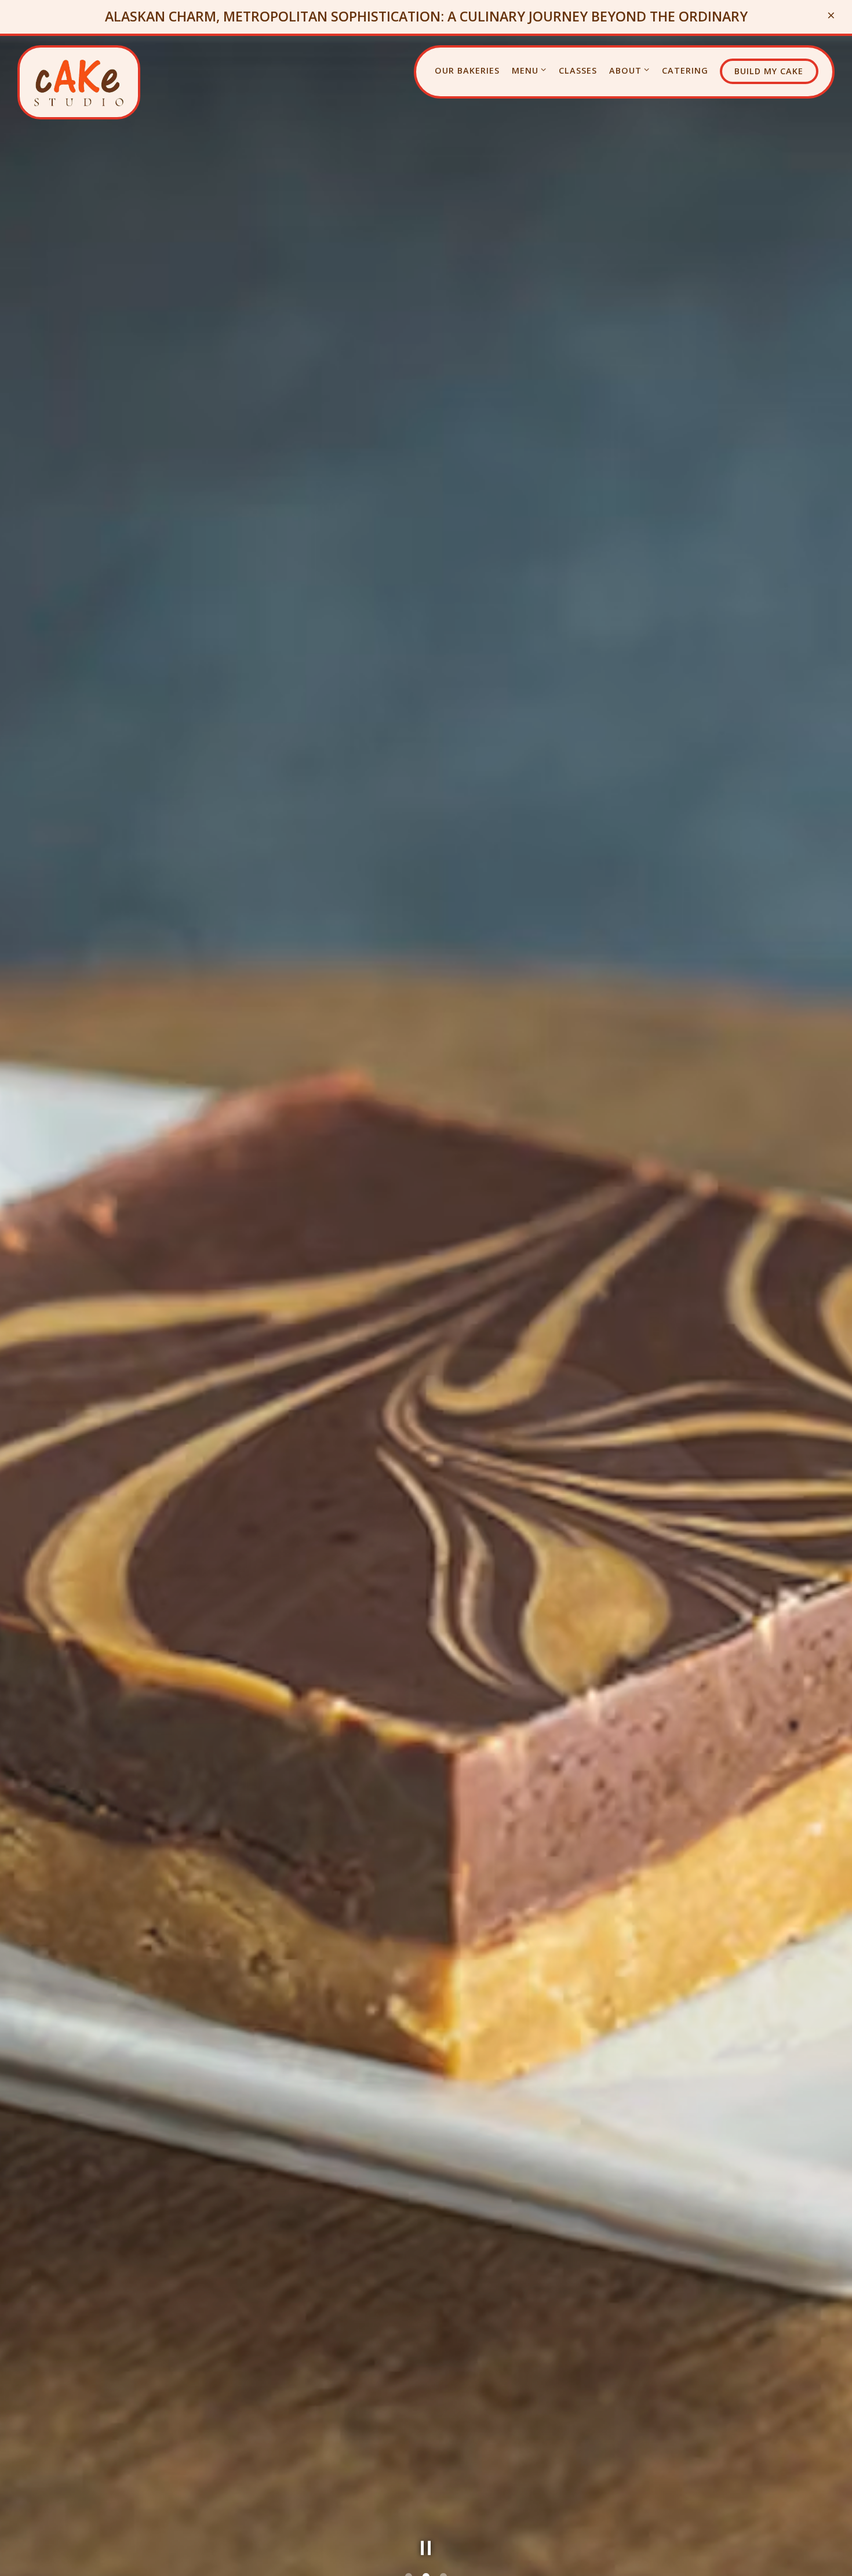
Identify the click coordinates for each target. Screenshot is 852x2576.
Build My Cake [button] (769, 71)
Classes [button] (578, 70)
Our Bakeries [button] (467, 70)
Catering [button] (685, 70)
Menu (529, 70)
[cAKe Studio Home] (79, 82)
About (630, 70)
